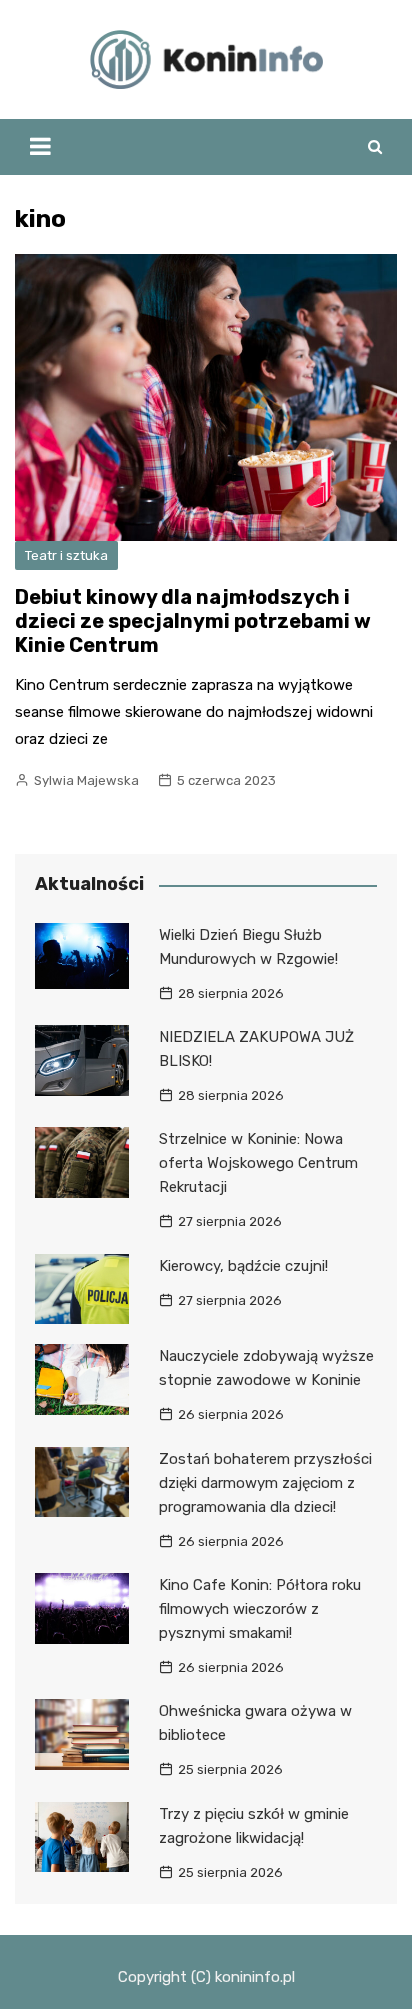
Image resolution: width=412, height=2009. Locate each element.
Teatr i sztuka (66, 555)
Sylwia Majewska (86, 780)
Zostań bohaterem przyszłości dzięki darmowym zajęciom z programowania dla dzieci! (265, 1483)
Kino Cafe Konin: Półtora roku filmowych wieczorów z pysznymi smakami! (260, 1609)
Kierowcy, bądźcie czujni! (243, 1266)
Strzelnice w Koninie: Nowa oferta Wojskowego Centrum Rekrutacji (258, 1163)
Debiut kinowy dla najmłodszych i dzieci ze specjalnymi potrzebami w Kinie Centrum (193, 621)
